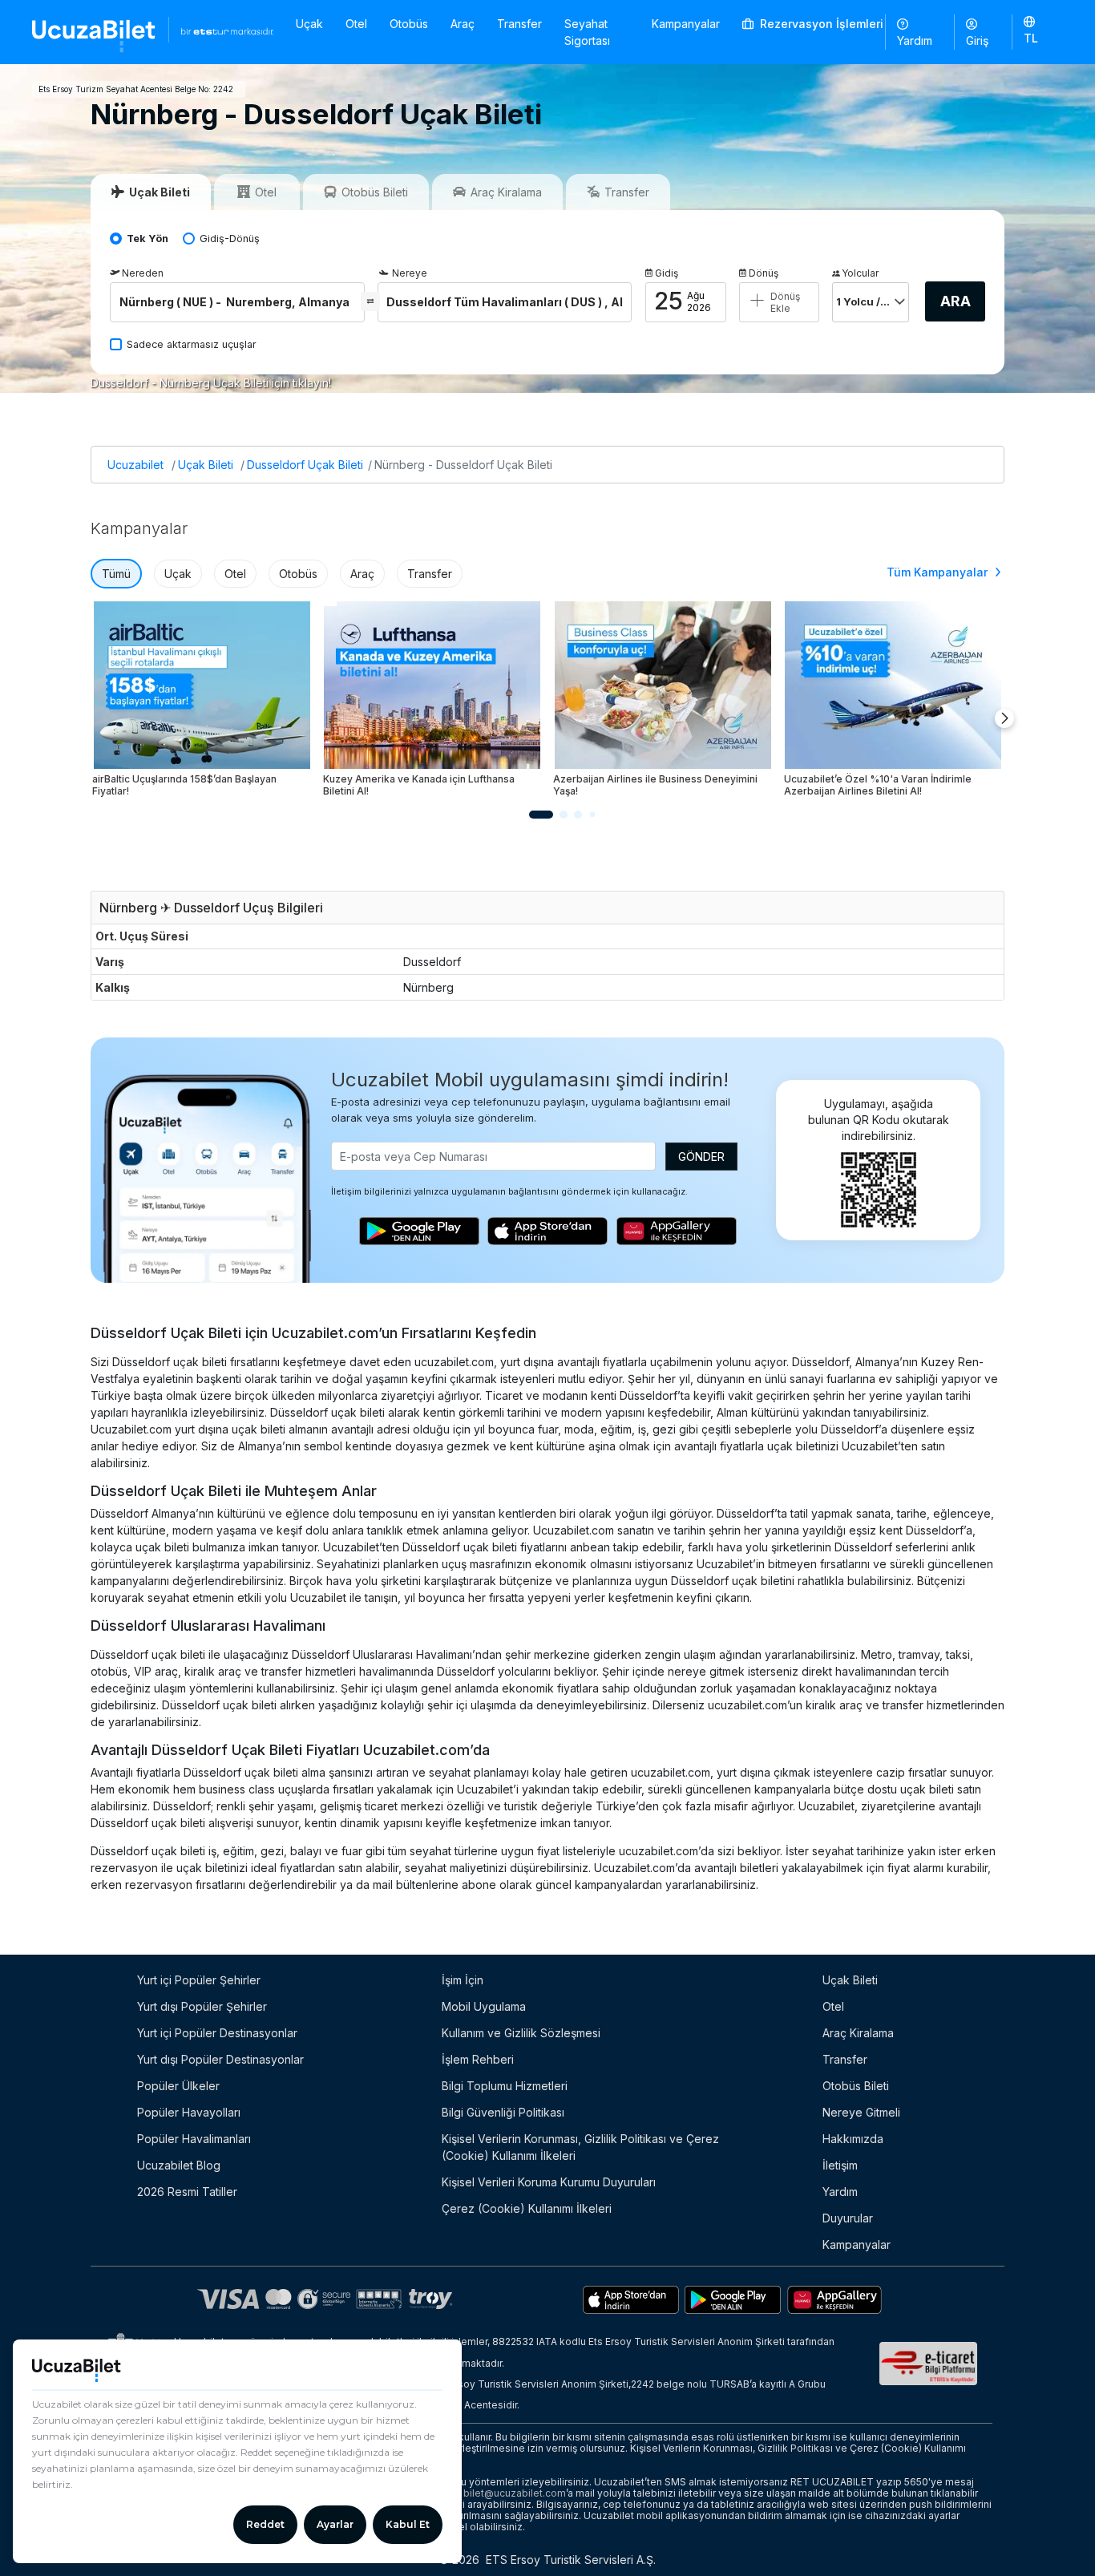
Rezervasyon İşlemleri (820, 24)
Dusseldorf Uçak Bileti (305, 465)
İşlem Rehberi (478, 2059)
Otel (356, 24)
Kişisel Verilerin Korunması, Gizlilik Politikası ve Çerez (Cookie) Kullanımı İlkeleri (580, 2147)
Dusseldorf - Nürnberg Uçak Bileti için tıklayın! (211, 383)
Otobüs (409, 24)
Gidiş (667, 273)
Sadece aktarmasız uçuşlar (192, 344)
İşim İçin (463, 1980)
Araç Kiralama (858, 2033)
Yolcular (860, 273)
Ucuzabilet (135, 465)
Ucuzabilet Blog (179, 2165)
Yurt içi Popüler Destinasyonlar (217, 2033)
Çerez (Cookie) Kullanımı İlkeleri (527, 2208)
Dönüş (764, 273)
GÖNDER (701, 1157)
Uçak (309, 24)
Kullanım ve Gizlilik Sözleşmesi (521, 2033)
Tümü (116, 574)
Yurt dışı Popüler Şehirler (202, 2006)
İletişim (840, 2165)
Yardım (915, 40)
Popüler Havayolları (189, 2112)
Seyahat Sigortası (587, 32)
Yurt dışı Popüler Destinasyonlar (220, 2059)
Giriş (977, 40)
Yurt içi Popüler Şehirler (199, 1980)
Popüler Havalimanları (194, 2139)
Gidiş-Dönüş (230, 239)
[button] (1038, 31)
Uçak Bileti (206, 465)
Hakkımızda (853, 2139)
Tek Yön (147, 239)
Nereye (410, 273)
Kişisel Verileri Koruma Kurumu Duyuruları (549, 2182)
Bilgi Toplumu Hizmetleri (505, 2086)
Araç (463, 24)
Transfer (519, 24)
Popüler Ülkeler (178, 2086)
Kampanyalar (686, 24)
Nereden (143, 273)
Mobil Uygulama (484, 2006)
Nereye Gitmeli (861, 2112)
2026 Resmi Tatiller (187, 2192)
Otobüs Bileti (856, 2086)
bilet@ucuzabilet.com (515, 2493)
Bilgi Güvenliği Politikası (503, 2112)
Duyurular (848, 2218)
